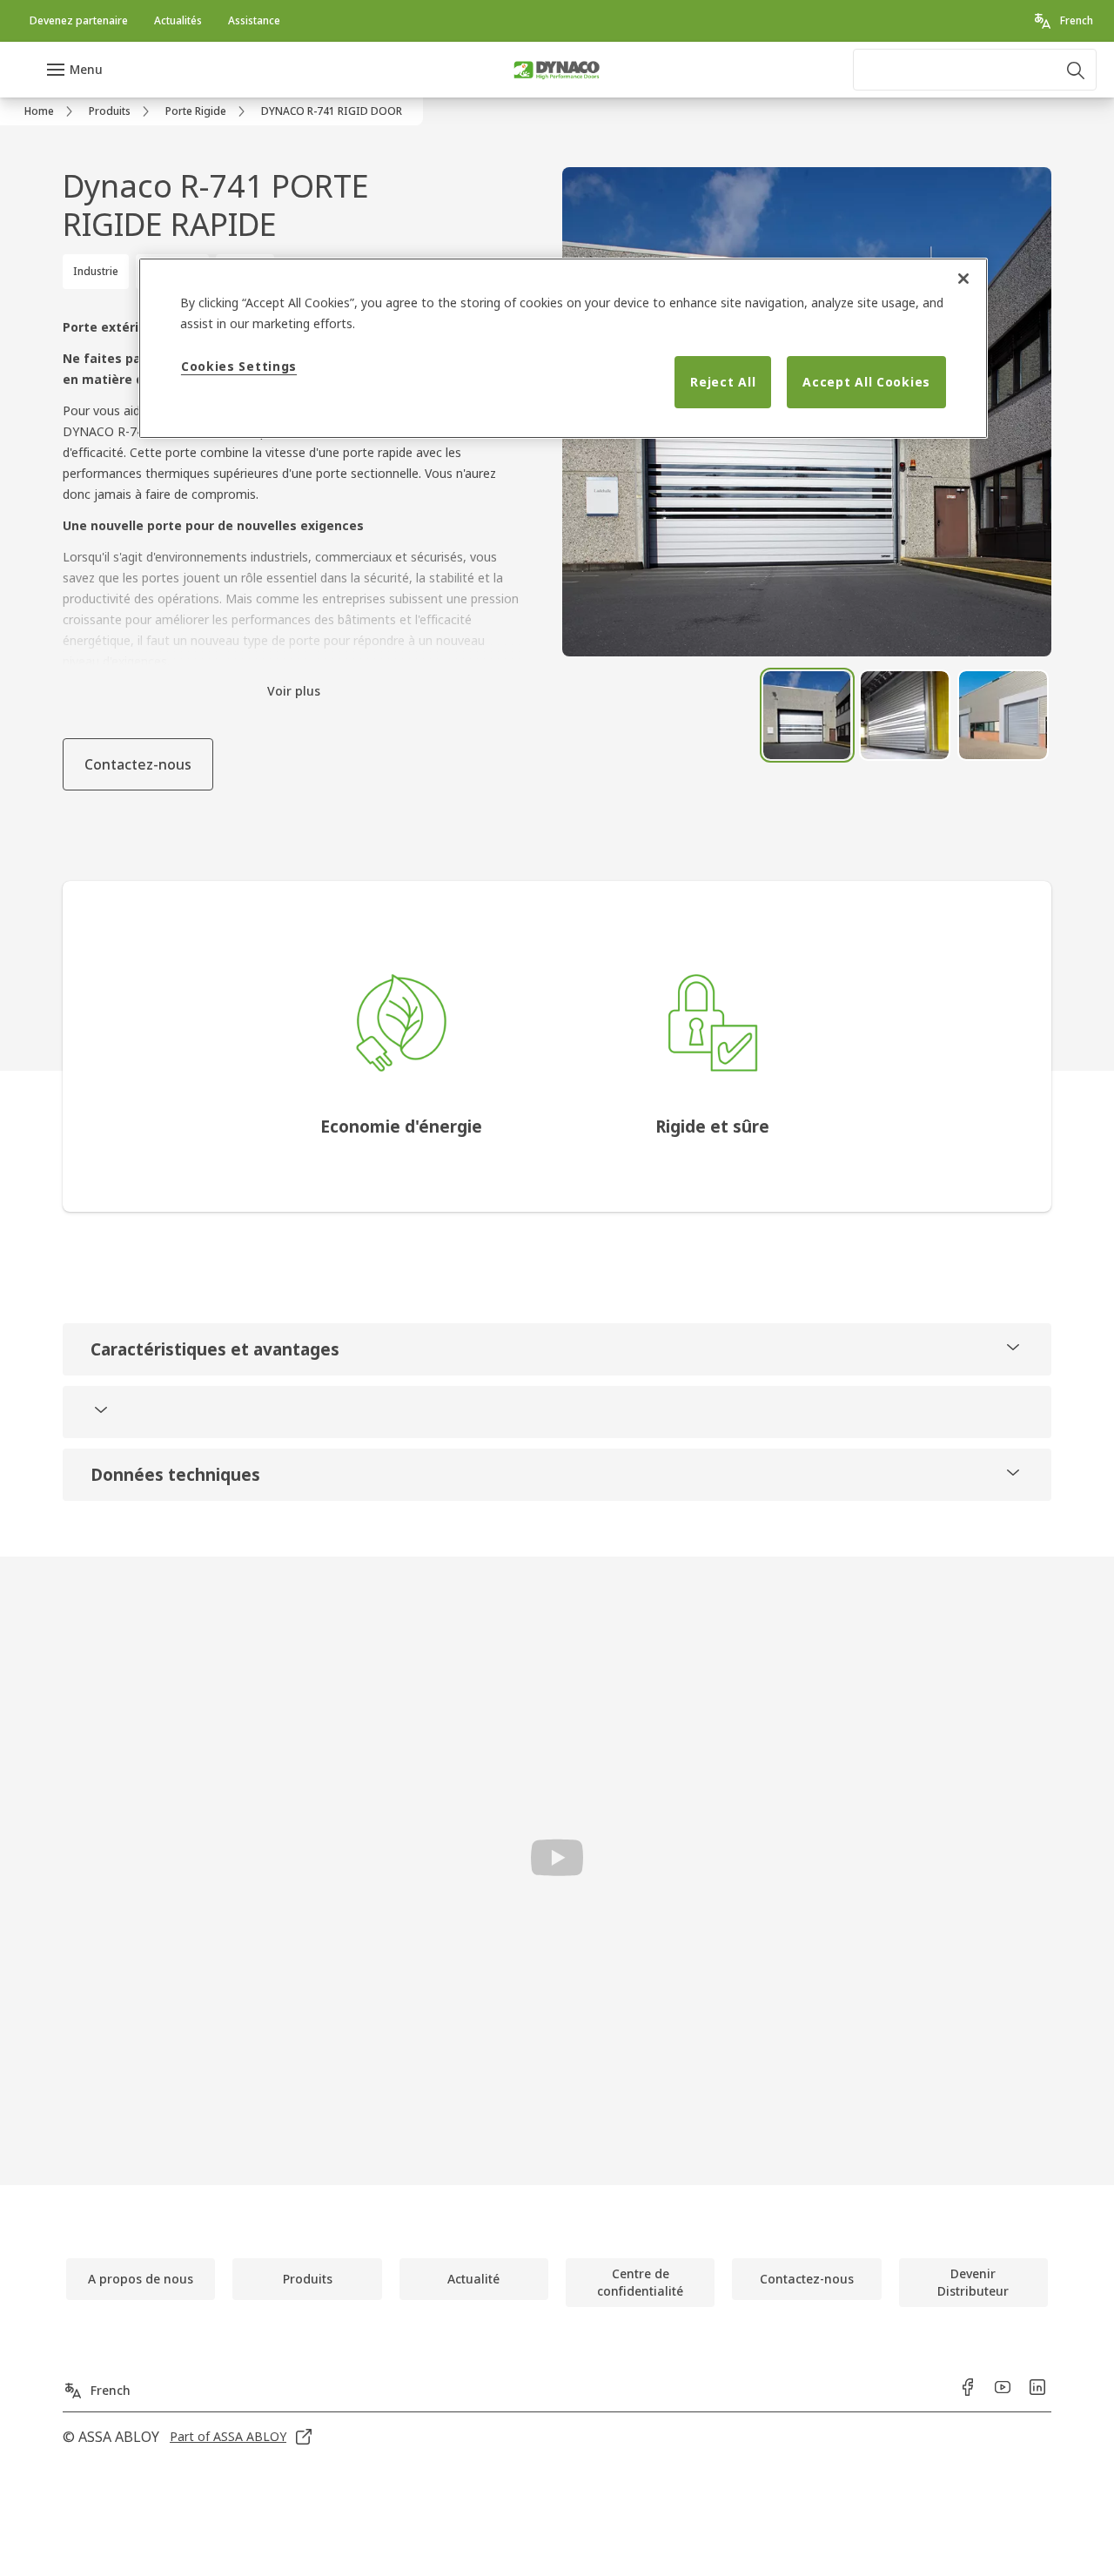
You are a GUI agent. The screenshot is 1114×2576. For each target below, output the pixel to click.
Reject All (723, 382)
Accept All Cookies (866, 382)
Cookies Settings (239, 366)
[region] (563, 348)
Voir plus (294, 691)
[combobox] (975, 70)
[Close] (963, 279)
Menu (86, 69)
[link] (79, 21)
